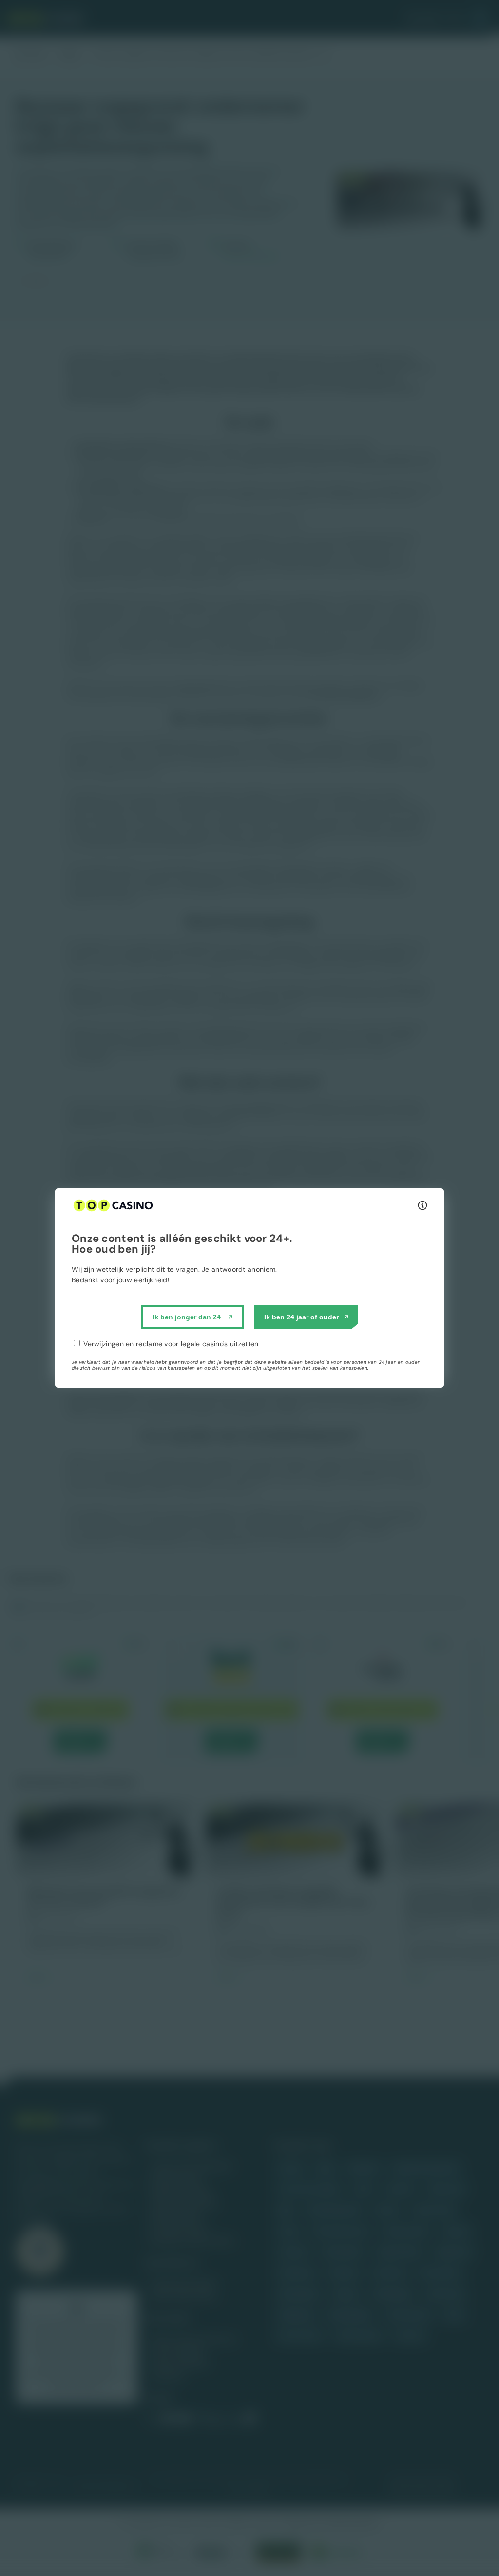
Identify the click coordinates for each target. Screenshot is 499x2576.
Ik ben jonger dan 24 (187, 1317)
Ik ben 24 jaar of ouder (301, 1317)
